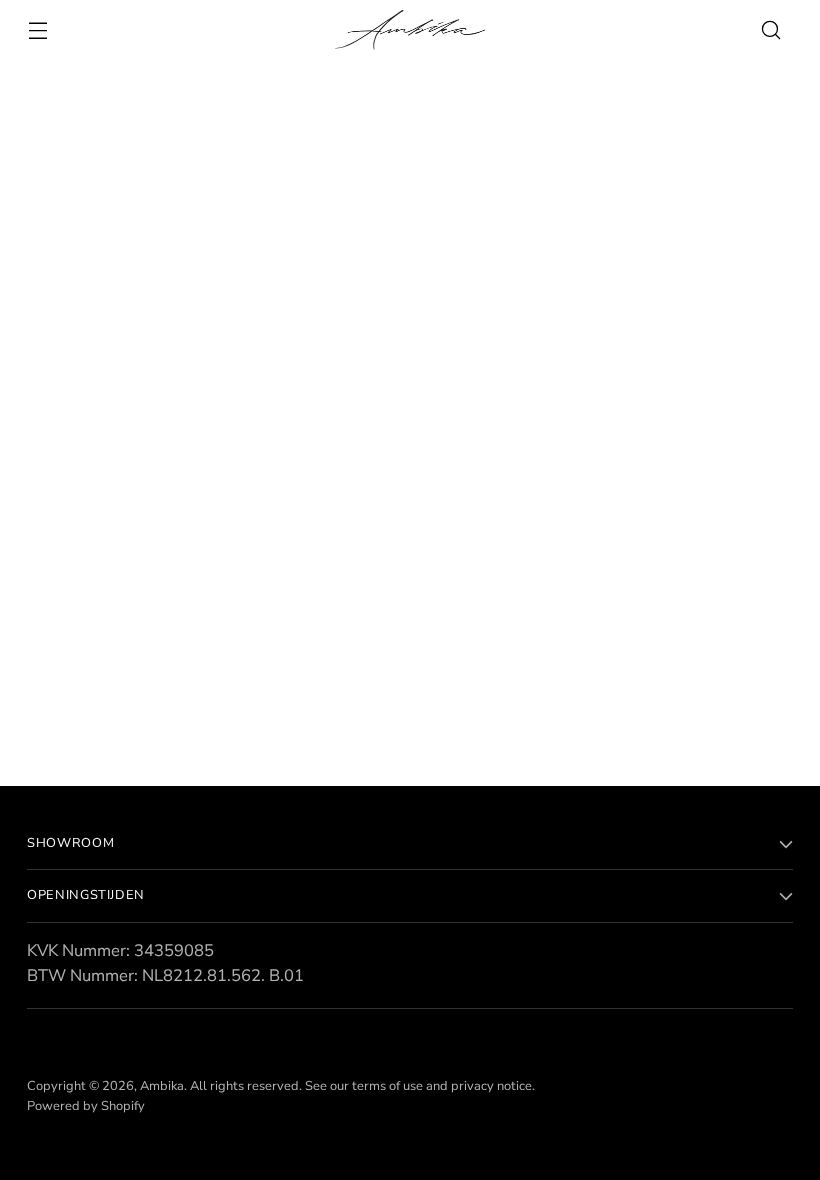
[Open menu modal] (37, 30)
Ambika (162, 1086)
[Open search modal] (771, 30)
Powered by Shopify (86, 1106)
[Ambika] (410, 30)
